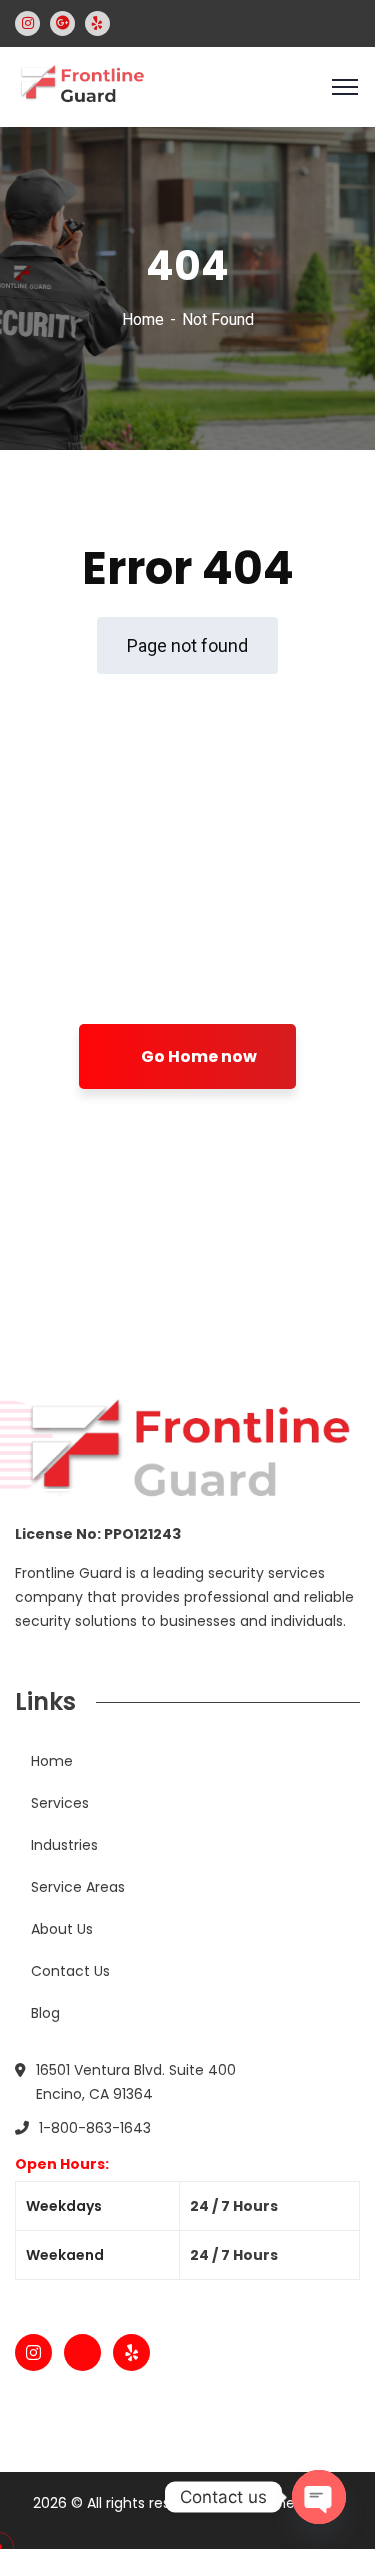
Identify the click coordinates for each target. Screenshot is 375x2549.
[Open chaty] (319, 2497)
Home (143, 319)
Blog (45, 2013)
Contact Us (70, 1971)
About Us (62, 1929)
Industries (64, 1845)
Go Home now (197, 1056)
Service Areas (78, 1887)
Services (60, 1803)
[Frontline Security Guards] (81, 85)
